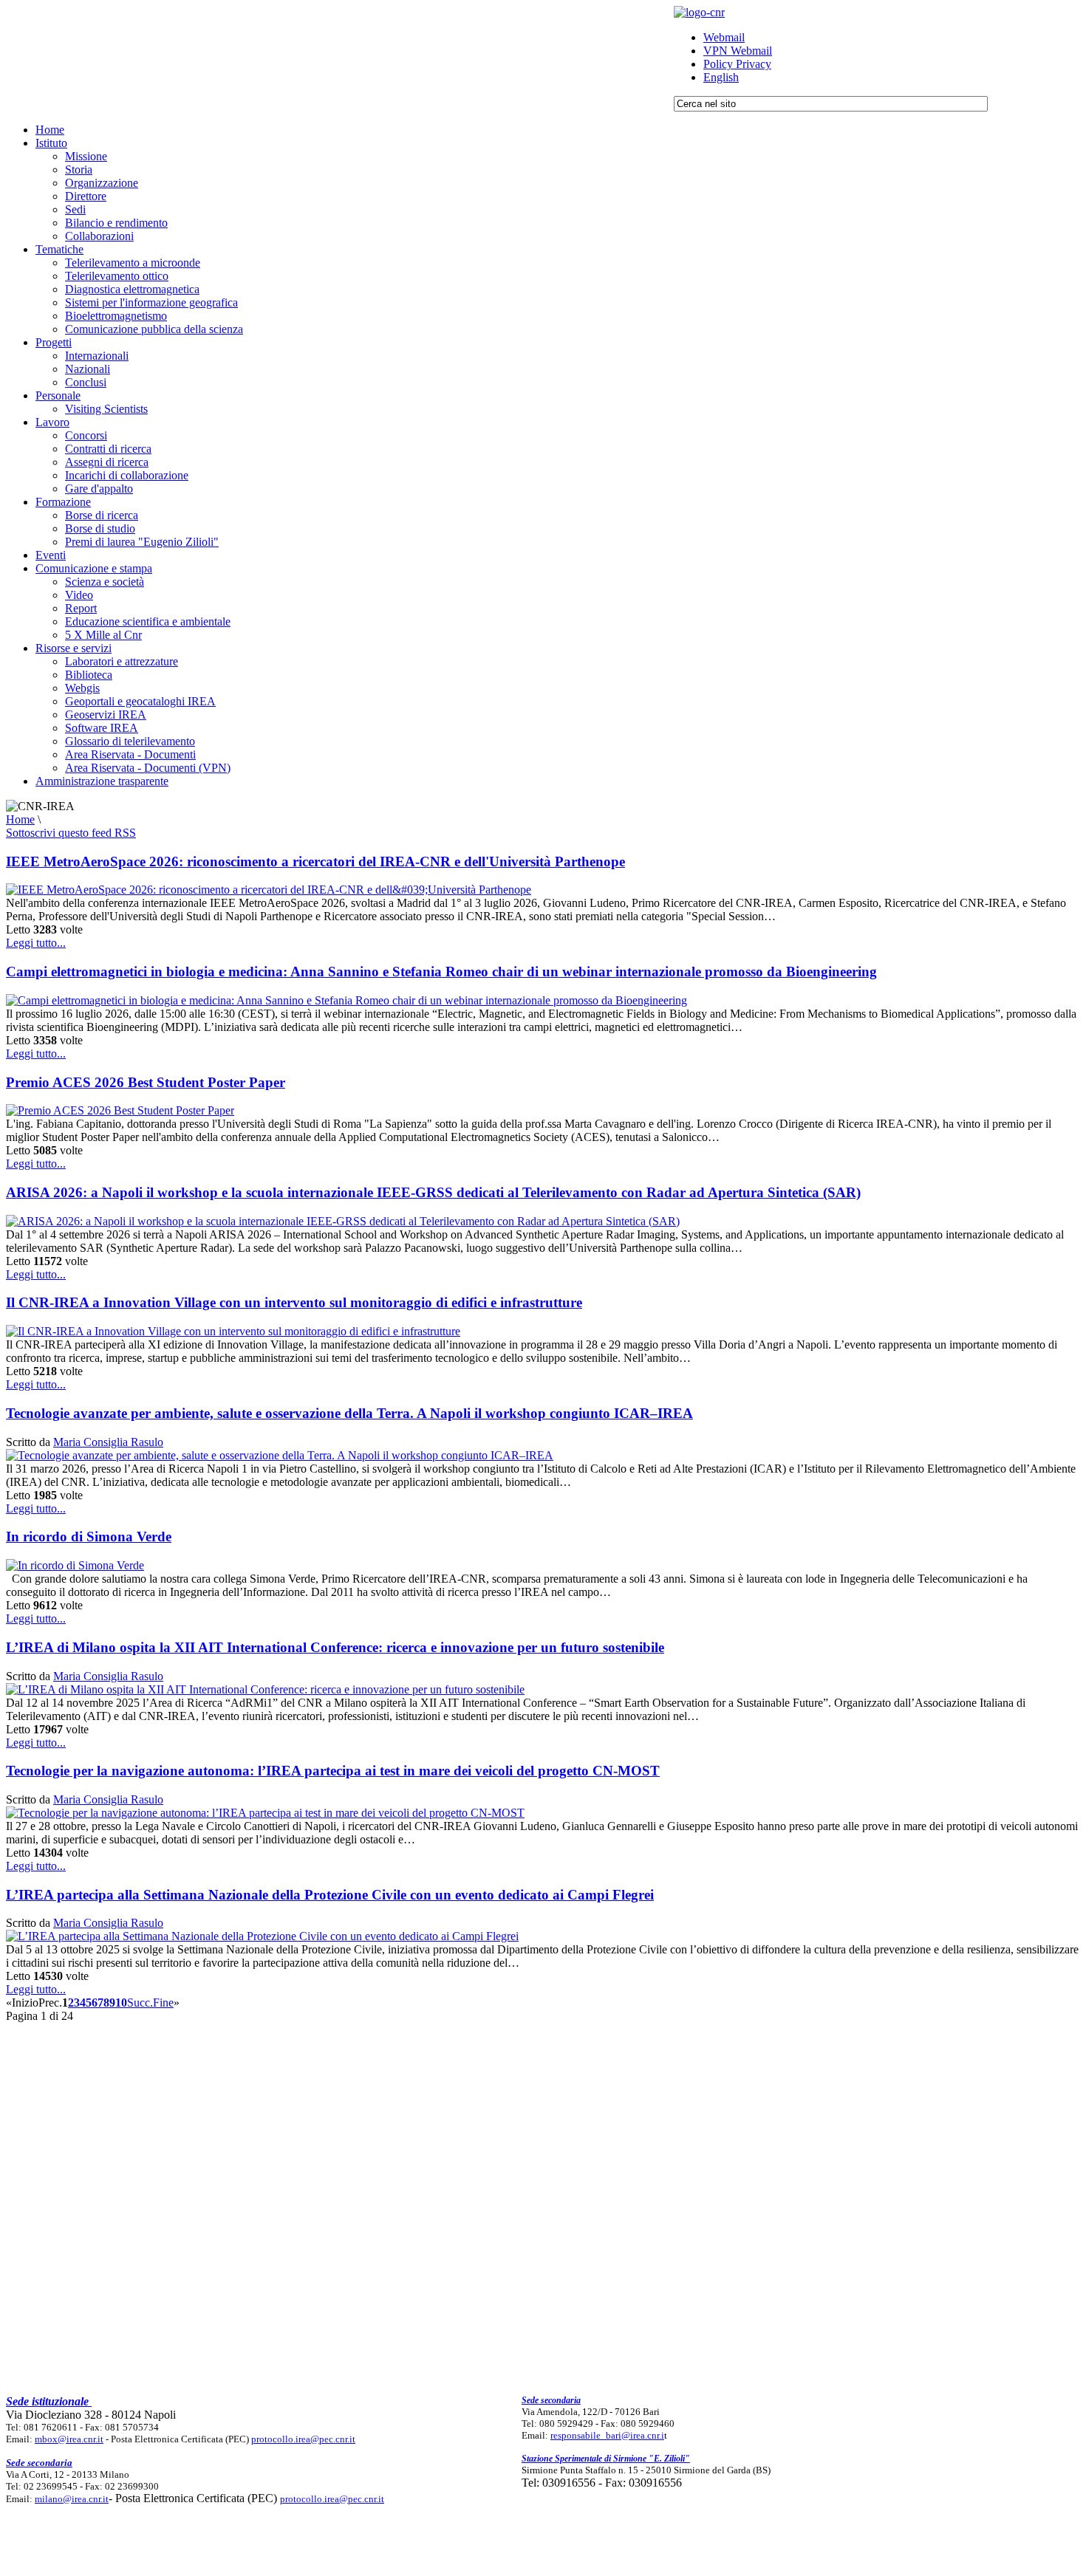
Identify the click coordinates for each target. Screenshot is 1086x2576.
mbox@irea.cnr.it (69, 2439)
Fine (163, 2003)
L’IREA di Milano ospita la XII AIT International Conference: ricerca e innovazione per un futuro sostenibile (335, 1647)
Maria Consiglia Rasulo (108, 1442)
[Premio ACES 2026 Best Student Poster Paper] (120, 1110)
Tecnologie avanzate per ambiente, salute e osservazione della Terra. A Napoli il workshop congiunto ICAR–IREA (349, 1413)
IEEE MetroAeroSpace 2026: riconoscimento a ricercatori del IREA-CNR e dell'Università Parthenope (315, 861)
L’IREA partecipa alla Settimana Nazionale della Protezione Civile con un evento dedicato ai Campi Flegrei (330, 1895)
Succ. (140, 2003)
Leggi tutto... (36, 943)
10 (121, 2003)
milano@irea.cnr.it (72, 2499)
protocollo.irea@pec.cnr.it (303, 2439)
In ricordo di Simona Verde (89, 1537)
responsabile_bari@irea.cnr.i (607, 2435)
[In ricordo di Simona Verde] (75, 1565)
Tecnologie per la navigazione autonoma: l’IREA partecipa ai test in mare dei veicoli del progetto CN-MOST (333, 1771)
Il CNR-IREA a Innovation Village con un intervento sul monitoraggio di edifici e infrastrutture (294, 1302)
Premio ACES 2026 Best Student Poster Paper (146, 1082)
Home (20, 819)
